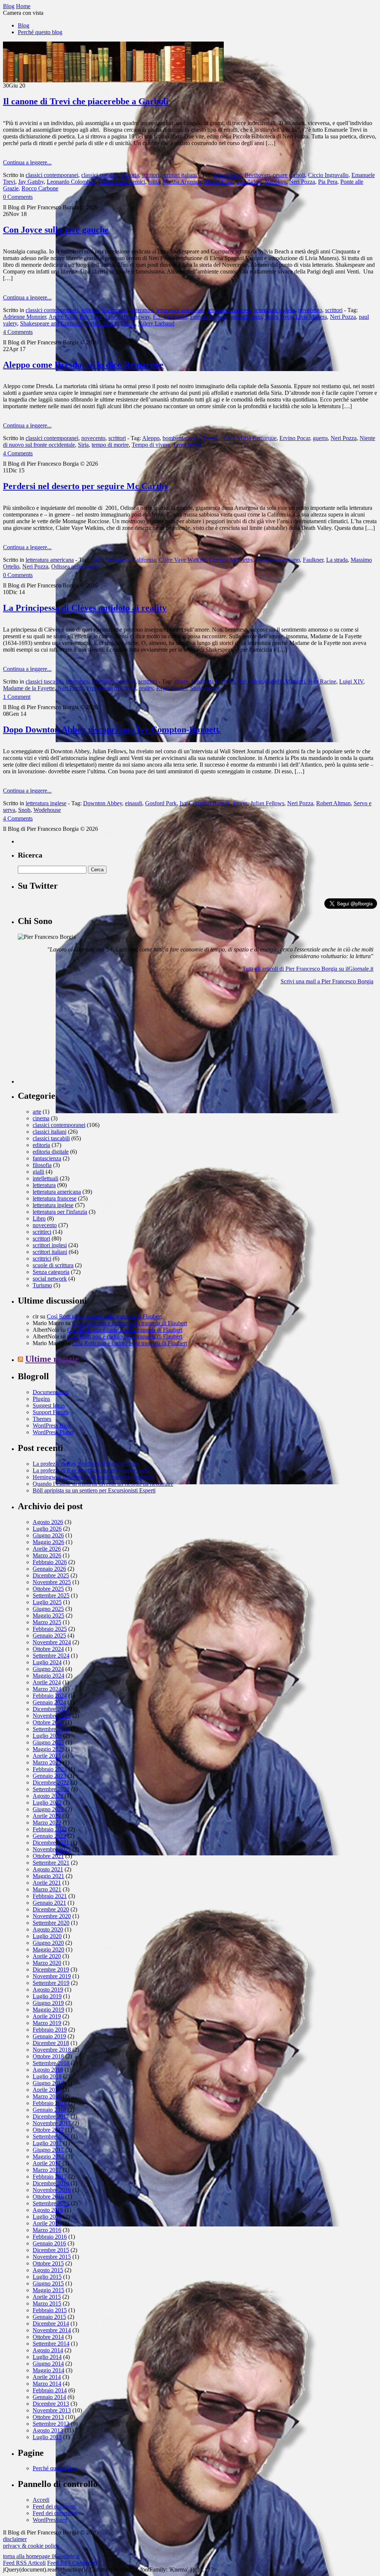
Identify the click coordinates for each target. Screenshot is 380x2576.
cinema (41, 1118)
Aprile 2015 (47, 2297)
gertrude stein (246, 317)
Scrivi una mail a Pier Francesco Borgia (327, 981)
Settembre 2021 (51, 1863)
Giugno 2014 (48, 2364)
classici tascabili (100, 175)
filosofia (42, 1165)
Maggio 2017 (48, 2157)
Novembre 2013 (52, 2410)
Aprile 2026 (47, 1549)
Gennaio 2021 (49, 1903)
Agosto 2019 (48, 1990)
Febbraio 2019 (50, 2030)
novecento (310, 310)
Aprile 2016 (47, 2223)
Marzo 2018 (47, 2096)
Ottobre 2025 (48, 1589)
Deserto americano (278, 560)
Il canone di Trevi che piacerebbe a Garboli (86, 101)
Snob (24, 810)
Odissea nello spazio (75, 566)
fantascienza (47, 1158)
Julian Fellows (267, 803)
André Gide (63, 317)
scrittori (150, 175)
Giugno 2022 (48, 1809)
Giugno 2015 (48, 2283)
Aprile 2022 (47, 1816)
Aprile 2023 (47, 1756)
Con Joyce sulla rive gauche (56, 230)
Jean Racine (322, 681)
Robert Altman (333, 803)
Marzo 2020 (47, 1963)
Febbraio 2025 (50, 1629)
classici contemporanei (52, 175)
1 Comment (17, 697)
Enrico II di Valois (241, 681)
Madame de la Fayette (29, 688)
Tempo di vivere (151, 445)
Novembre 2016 (52, 2190)
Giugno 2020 (48, 1943)
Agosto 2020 (48, 1929)
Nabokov (275, 182)
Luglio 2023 (47, 1736)
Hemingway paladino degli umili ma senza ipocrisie (93, 1477)
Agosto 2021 (48, 1869)
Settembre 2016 (51, 2203)
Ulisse (128, 323)
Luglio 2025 (47, 1602)
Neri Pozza (302, 182)
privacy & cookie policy (31, 2546)
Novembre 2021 (52, 1849)
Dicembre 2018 (51, 2043)
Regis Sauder (172, 688)
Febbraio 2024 (50, 1696)
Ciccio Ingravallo (328, 175)
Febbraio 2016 (50, 2237)
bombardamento (181, 438)
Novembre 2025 (52, 1582)
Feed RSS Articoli (24, 2563)
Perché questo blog (40, 32)
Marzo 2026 (47, 1555)
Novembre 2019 (52, 1976)
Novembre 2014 (52, 2330)
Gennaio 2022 (49, 1836)
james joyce (279, 317)
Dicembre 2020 (51, 1909)
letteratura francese (229, 310)
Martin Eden (219, 182)
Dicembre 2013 (51, 2404)
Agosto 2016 (48, 2210)
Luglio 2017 (47, 2143)
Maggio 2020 (48, 1949)
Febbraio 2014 (50, 2390)
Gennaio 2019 (49, 2036)
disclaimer (15, 2539)
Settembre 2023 (51, 1729)
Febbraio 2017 (50, 2177)
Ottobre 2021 (48, 1856)
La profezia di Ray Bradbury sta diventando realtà (91, 1470)
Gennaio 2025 (49, 1636)
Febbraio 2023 (50, 1769)
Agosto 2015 (48, 2270)
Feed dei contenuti (54, 2506)
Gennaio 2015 (49, 2317)
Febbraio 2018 (50, 2103)
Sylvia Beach (102, 323)
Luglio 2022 (47, 1802)
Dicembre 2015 (51, 2250)
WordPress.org (50, 2520)
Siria (83, 445)
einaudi (134, 803)
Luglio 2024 (47, 1662)
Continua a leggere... (27, 162)
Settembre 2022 (51, 1789)
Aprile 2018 (47, 2090)
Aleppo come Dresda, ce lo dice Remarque (83, 365)
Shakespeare (205, 688)
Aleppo (151, 438)
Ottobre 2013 (48, 2417)
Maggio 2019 (48, 2010)
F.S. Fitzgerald (170, 317)
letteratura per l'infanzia (60, 1212)
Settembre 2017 (51, 2136)
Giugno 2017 (48, 2150)
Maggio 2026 (48, 1542)
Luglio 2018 (47, 2076)
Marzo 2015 (47, 2303)
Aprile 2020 (47, 1956)
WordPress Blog (52, 1425)
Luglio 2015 (47, 2277)
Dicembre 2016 (51, 2183)
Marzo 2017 (47, 2170)
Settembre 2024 (51, 1656)
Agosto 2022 (48, 1796)
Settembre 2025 (51, 1595)
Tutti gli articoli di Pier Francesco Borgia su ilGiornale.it (308, 969)
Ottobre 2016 (48, 2197)
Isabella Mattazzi (285, 681)
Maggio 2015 (48, 2290)
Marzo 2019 (47, 2023)
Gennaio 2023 (49, 1776)
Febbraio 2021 (50, 1896)
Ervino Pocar (295, 438)
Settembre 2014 (51, 2344)
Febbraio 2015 (50, 2310)
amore (181, 681)
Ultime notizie (52, 1359)
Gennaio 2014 (49, 2397)
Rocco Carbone (40, 188)
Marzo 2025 (47, 1622)
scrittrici (42, 1258)
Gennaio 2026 (49, 1569)
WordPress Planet (53, 1432)
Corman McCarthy (231, 560)
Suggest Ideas (49, 1405)
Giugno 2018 (48, 2083)
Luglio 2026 (47, 1529)
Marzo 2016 (47, 2230)
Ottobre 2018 (48, 2056)
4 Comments (18, 332)
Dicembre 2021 (51, 1843)
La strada (337, 560)
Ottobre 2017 (48, 2130)
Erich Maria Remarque (250, 438)
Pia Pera (328, 182)
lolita (154, 182)
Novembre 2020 (52, 1916)
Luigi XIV (351, 681)
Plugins (41, 1399)
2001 (96, 560)
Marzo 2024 (47, 1689)
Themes (42, 1419)
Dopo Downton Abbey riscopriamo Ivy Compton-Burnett (111, 730)
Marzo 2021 (47, 1889)
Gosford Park (161, 803)
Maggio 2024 (48, 1676)
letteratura (142, 310)
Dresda (212, 438)
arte (37, 1112)
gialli (38, 1172)
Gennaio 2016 (49, 2243)
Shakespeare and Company (52, 323)
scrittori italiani (179, 175)
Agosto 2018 (48, 2070)
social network (50, 1279)
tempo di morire (110, 445)
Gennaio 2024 (49, 1702)
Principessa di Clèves (111, 688)
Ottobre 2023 (48, 1722)
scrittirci (148, 681)
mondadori (249, 182)
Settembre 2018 (51, 2063)
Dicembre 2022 (51, 1782)
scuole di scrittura (53, 1265)
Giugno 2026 (48, 1535)
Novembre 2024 (52, 1642)
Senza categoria (51, 1272)
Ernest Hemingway (127, 317)
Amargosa (117, 560)
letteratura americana (180, 310)
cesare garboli (289, 175)
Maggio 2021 (48, 1876)
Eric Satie (91, 317)
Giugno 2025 (48, 1609)
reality (146, 688)
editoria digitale (51, 1152)
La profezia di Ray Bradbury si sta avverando (86, 1464)
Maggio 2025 (48, 1615)
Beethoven (257, 175)
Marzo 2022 (47, 1823)
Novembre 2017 (52, 2123)
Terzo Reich (187, 445)
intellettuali (114, 310)
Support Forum (50, 1412)
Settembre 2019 (51, 1983)
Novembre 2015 (52, 2257)
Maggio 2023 (48, 1749)
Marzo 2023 (47, 1762)
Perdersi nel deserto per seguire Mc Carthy (86, 486)
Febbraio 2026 (50, 1562)
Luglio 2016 (47, 2217)
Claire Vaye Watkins (182, 560)
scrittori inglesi (50, 1245)
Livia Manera (311, 317)
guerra (320, 438)
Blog (24, 25)
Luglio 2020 (47, 1936)
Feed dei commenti (55, 2513)
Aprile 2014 (47, 2377)
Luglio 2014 (47, 2357)
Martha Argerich (182, 182)
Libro (39, 1218)
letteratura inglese (275, 310)
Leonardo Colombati (71, 182)
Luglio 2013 (47, 2437)
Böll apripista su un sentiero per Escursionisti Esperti (94, 1490)
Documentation (51, 1392)
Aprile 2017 (47, 2163)
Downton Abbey (103, 803)
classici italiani (50, 1132)
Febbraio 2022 (50, 1829)
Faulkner (313, 560)
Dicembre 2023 (51, 1709)
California (144, 560)
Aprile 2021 (47, 1883)
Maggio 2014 (48, 2370)
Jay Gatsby (31, 182)
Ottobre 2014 (48, 2337)
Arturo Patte (227, 175)
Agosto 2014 (48, 2350)
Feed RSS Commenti (72, 2563)
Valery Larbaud (156, 323)
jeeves (240, 803)
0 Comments (18, 197)
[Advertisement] (73, 1037)
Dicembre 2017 (51, 2116)
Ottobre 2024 (48, 1649)
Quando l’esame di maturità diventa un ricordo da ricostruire (103, 1484)
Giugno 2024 (48, 1669)
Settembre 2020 (51, 1923)
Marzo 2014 (47, 2384)
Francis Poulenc (209, 317)
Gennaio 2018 (49, 2110)
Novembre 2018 (52, 2050)
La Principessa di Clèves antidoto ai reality (85, 608)
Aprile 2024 (47, 1682)
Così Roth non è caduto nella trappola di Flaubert (104, 1316)
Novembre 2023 (52, 1716)
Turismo (42, 1285)
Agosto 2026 (48, 1522)
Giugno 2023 (48, 1742)
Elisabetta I (204, 681)
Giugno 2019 (48, 2003)
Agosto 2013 (48, 2430)
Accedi (41, 2500)
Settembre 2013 (51, 2424)
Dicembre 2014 (51, 2323)
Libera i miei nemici (122, 182)
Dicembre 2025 (51, 1575)
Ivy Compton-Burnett (205, 803)
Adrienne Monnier (24, 317)
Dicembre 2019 (51, 1969)
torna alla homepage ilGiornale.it (41, 2556)
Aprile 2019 (47, 2016)
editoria (130, 175)
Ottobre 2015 (48, 2263)
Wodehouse (47, 810)
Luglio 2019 (47, 1996)
